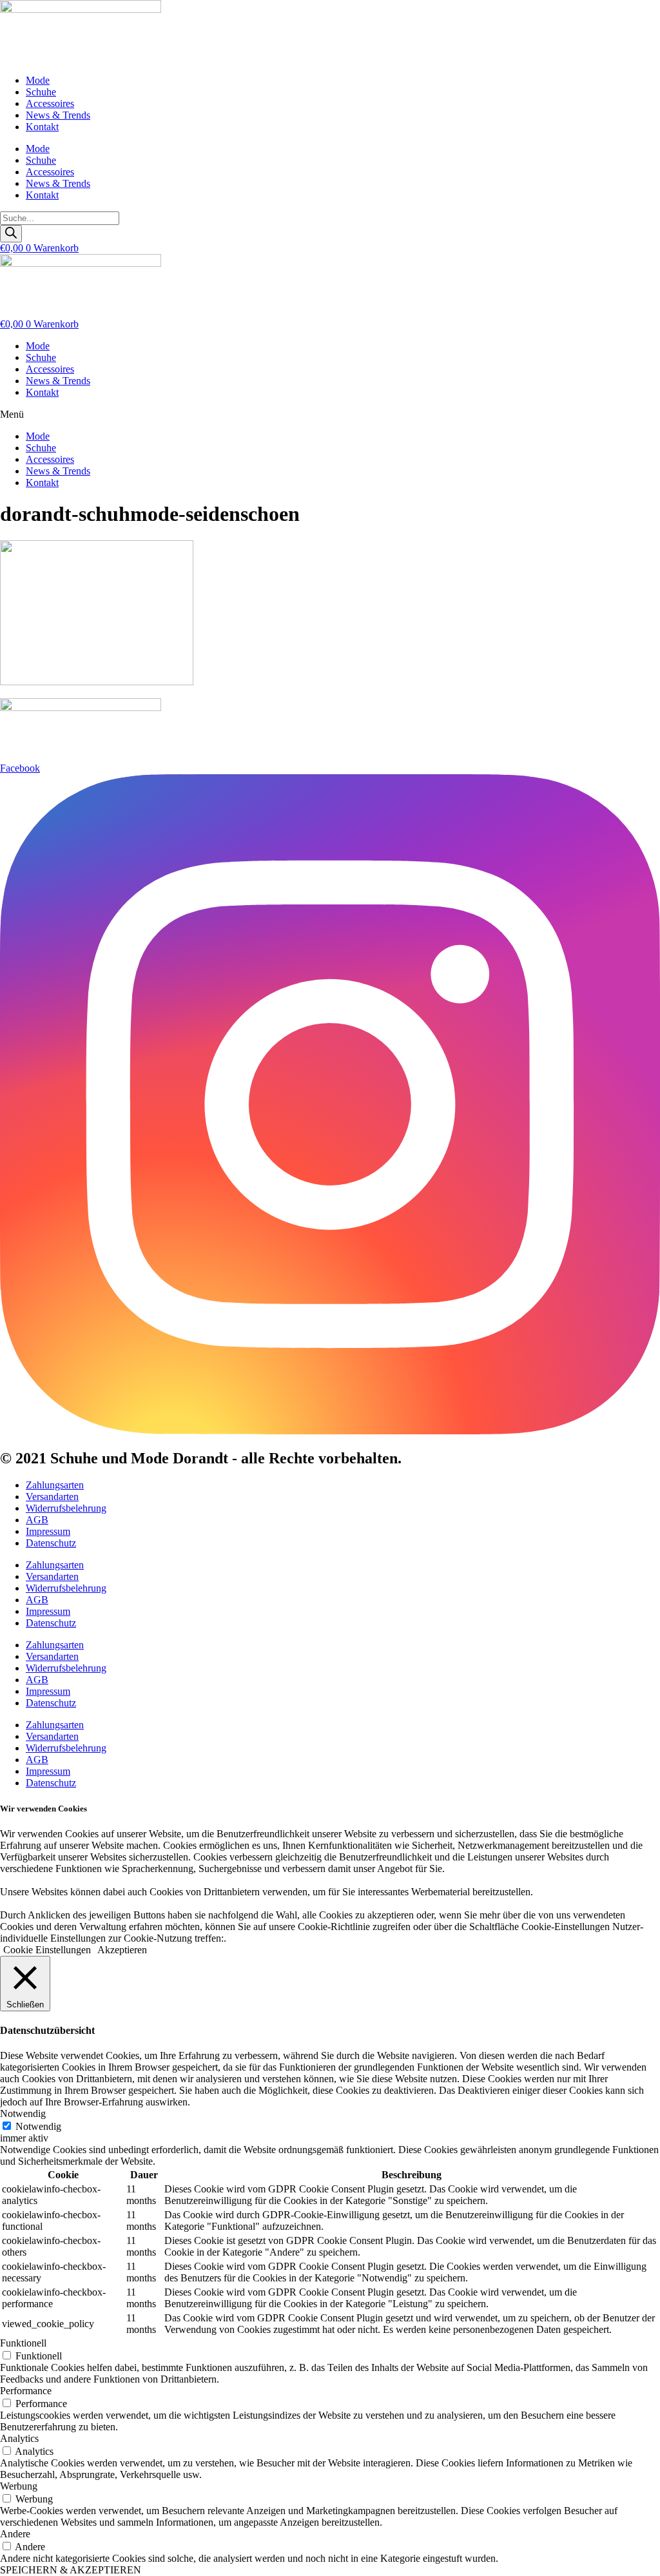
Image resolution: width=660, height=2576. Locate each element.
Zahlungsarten (55, 1485)
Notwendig (38, 2126)
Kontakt (42, 127)
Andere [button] (15, 2534)
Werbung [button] (19, 2486)
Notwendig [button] (23, 2113)
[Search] (11, 234)
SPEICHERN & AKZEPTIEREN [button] (71, 2570)
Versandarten (52, 1497)
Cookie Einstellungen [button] (47, 1950)
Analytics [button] (19, 2438)
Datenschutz (51, 1543)
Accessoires (50, 103)
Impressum (48, 1531)
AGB (37, 1520)
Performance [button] (26, 2391)
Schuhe (41, 92)
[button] (330, 415)
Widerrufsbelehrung (66, 1508)
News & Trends (58, 115)
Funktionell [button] (23, 2343)
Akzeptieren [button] (122, 1950)
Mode (38, 80)
